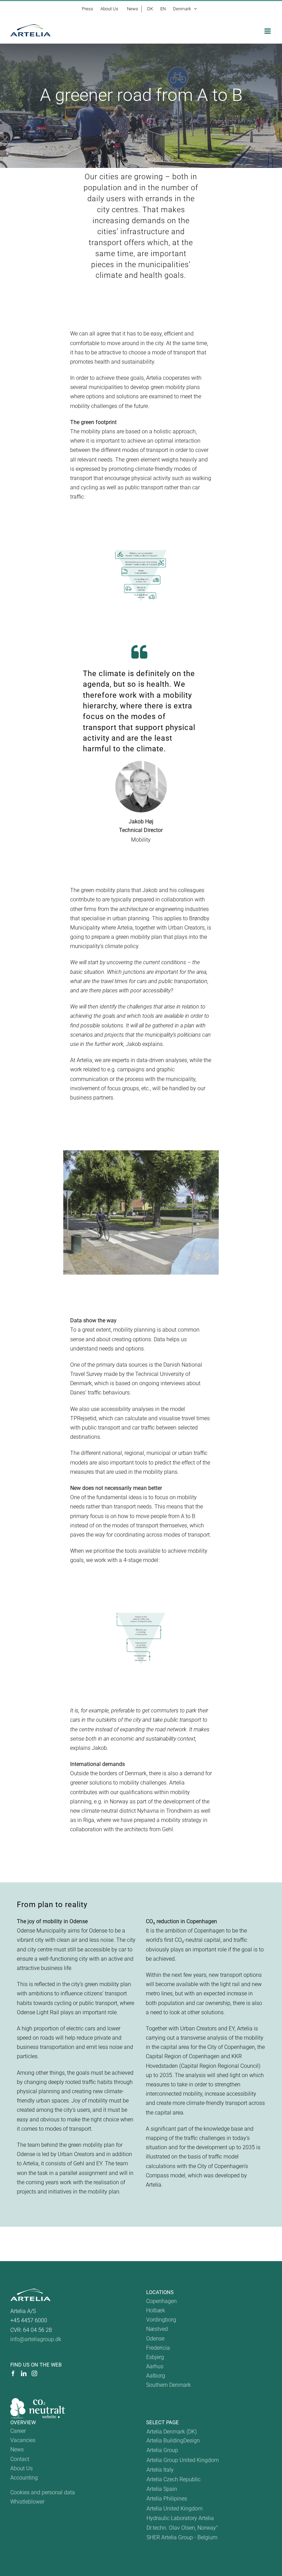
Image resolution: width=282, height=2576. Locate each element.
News (17, 2449)
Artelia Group (162, 2450)
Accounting (24, 2478)
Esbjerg (155, 2357)
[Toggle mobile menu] (268, 31)
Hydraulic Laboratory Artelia (180, 2518)
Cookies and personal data (43, 2492)
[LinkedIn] (24, 2373)
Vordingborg (161, 2320)
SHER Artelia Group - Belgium (182, 2537)
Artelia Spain (162, 2489)
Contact (20, 2459)
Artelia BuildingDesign (173, 2441)
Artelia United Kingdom (175, 2509)
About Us (21, 2468)
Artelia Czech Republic (173, 2479)
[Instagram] (34, 2373)
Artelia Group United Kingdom (183, 2460)
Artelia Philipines (167, 2499)
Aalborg (156, 2376)
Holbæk (156, 2310)
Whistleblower (27, 2502)
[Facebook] (13, 2373)
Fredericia (158, 2348)
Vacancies (23, 2440)
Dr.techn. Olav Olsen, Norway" (182, 2528)
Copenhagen (161, 2301)
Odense (155, 2339)
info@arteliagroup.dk (36, 2339)
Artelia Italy (160, 2470)
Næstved (157, 2329)
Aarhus (155, 2366)
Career (18, 2431)
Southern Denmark (169, 2385)
